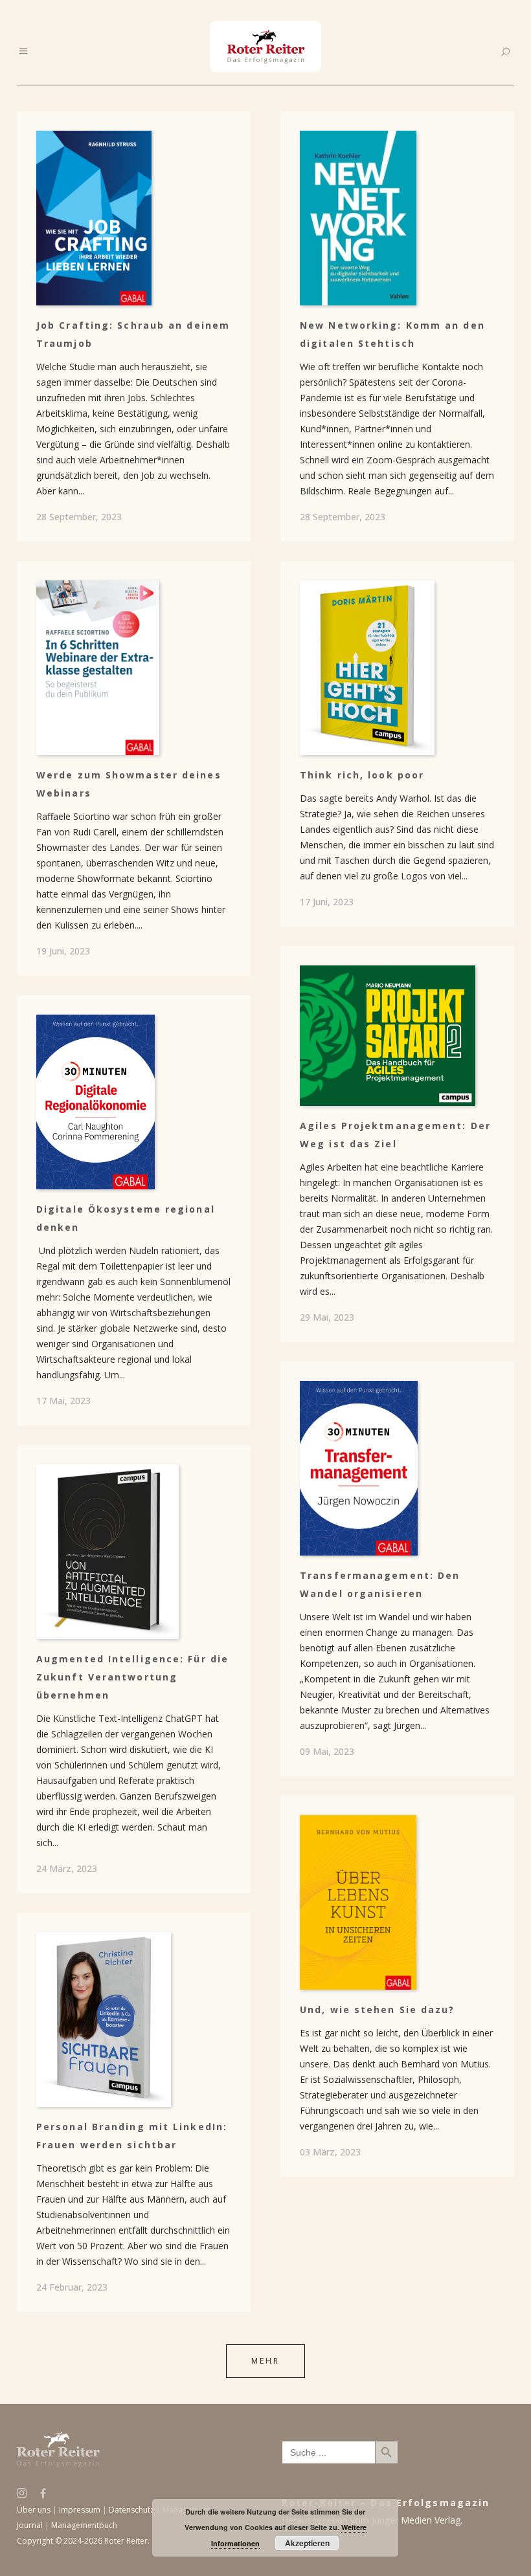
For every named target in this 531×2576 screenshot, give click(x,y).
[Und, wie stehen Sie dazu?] (397, 1902)
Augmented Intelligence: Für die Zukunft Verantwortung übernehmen (132, 1677)
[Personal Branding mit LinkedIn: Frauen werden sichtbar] (134, 2020)
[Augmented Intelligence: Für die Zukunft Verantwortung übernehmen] (134, 1552)
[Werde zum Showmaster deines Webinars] (134, 668)
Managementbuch (84, 2525)
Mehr (265, 2361)
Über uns (34, 2510)
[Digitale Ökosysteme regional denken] (134, 1102)
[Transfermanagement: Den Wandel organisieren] (397, 1468)
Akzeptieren (307, 2543)
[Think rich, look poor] (397, 668)
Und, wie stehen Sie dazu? (378, 2009)
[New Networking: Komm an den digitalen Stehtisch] (397, 218)
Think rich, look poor (362, 775)
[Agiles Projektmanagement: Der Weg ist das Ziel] (397, 1036)
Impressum (80, 2510)
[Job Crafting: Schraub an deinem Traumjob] (134, 218)
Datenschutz (131, 2510)
